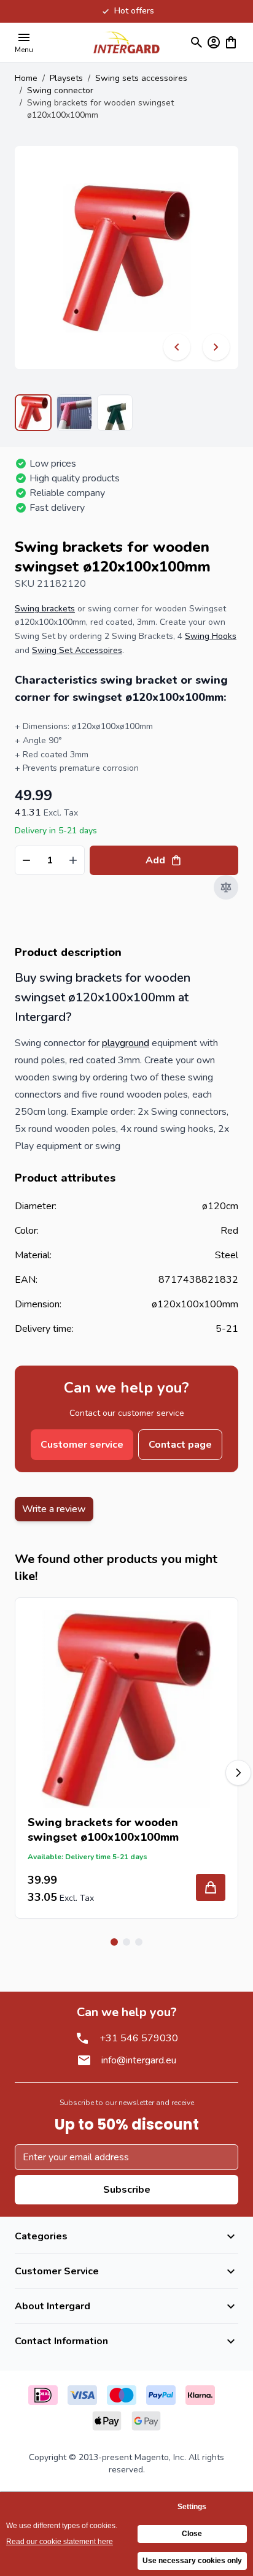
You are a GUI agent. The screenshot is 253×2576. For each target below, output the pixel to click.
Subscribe (127, 2190)
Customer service (82, 1445)
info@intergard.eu (139, 2060)
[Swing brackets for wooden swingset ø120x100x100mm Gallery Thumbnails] (74, 413)
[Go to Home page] (126, 42)
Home (26, 78)
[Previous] (177, 347)
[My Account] (214, 42)
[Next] (216, 347)
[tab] (114, 1942)
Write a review (54, 1509)
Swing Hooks (211, 636)
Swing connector (60, 90)
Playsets (66, 78)
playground (126, 1043)
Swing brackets (45, 609)
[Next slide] (238, 1773)
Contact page (180, 1445)
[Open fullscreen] (126, 258)
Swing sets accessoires (141, 78)
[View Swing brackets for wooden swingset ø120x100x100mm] (33, 413)
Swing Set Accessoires (77, 650)
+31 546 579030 (139, 2038)
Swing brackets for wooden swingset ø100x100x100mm (103, 1830)
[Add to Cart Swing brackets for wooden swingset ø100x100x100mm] (211, 1887)
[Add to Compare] (226, 887)
